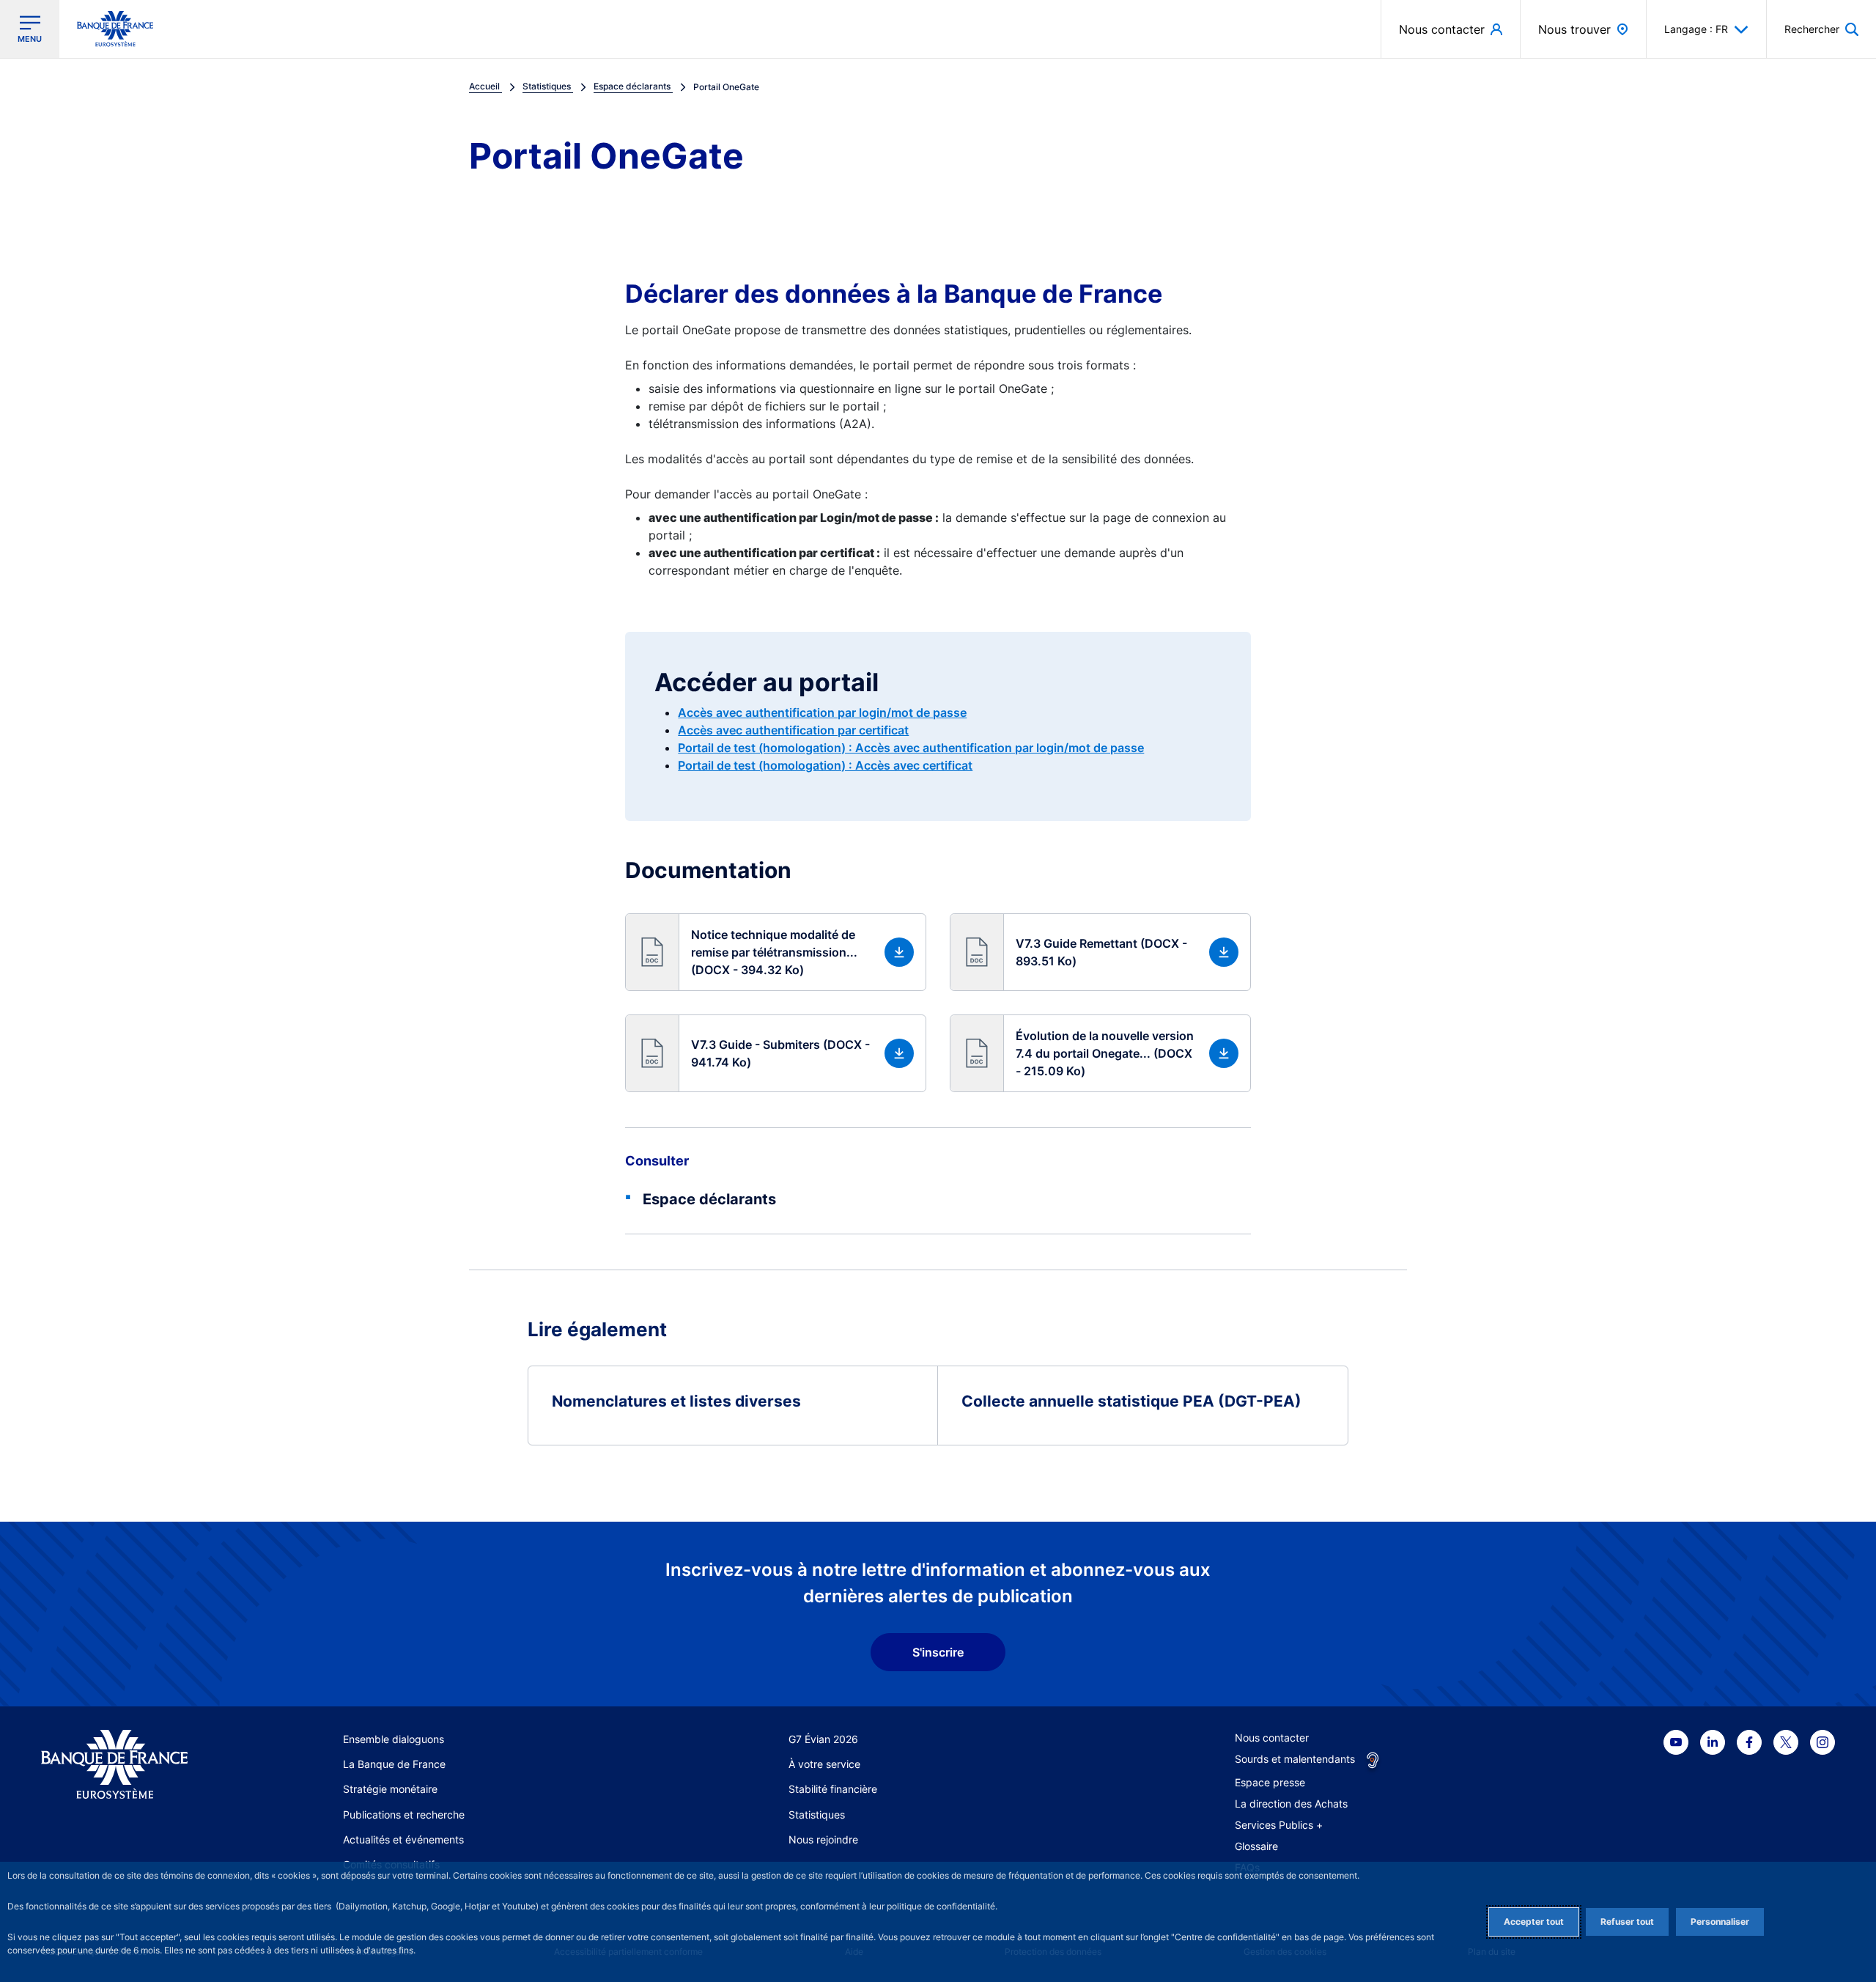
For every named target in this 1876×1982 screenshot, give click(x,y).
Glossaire (1256, 1846)
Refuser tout (1627, 1922)
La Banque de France (394, 1764)
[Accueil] (131, 1765)
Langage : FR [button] (1696, 29)
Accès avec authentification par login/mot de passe (822, 712)
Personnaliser (1720, 1922)
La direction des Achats (1291, 1804)
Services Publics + (1279, 1825)
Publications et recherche (404, 1815)
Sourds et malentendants (1295, 1759)
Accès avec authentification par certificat (793, 730)
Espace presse (1270, 1782)
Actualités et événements (403, 1839)
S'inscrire (938, 1652)
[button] (1821, 29)
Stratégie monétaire (390, 1789)
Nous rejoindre (823, 1839)
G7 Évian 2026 (823, 1739)
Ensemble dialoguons (394, 1739)
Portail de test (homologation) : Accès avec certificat (825, 765)
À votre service (824, 1764)
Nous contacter (1272, 1738)
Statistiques (817, 1815)
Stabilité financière (833, 1789)
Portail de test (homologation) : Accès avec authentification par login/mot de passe (911, 748)
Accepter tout (1534, 1922)
